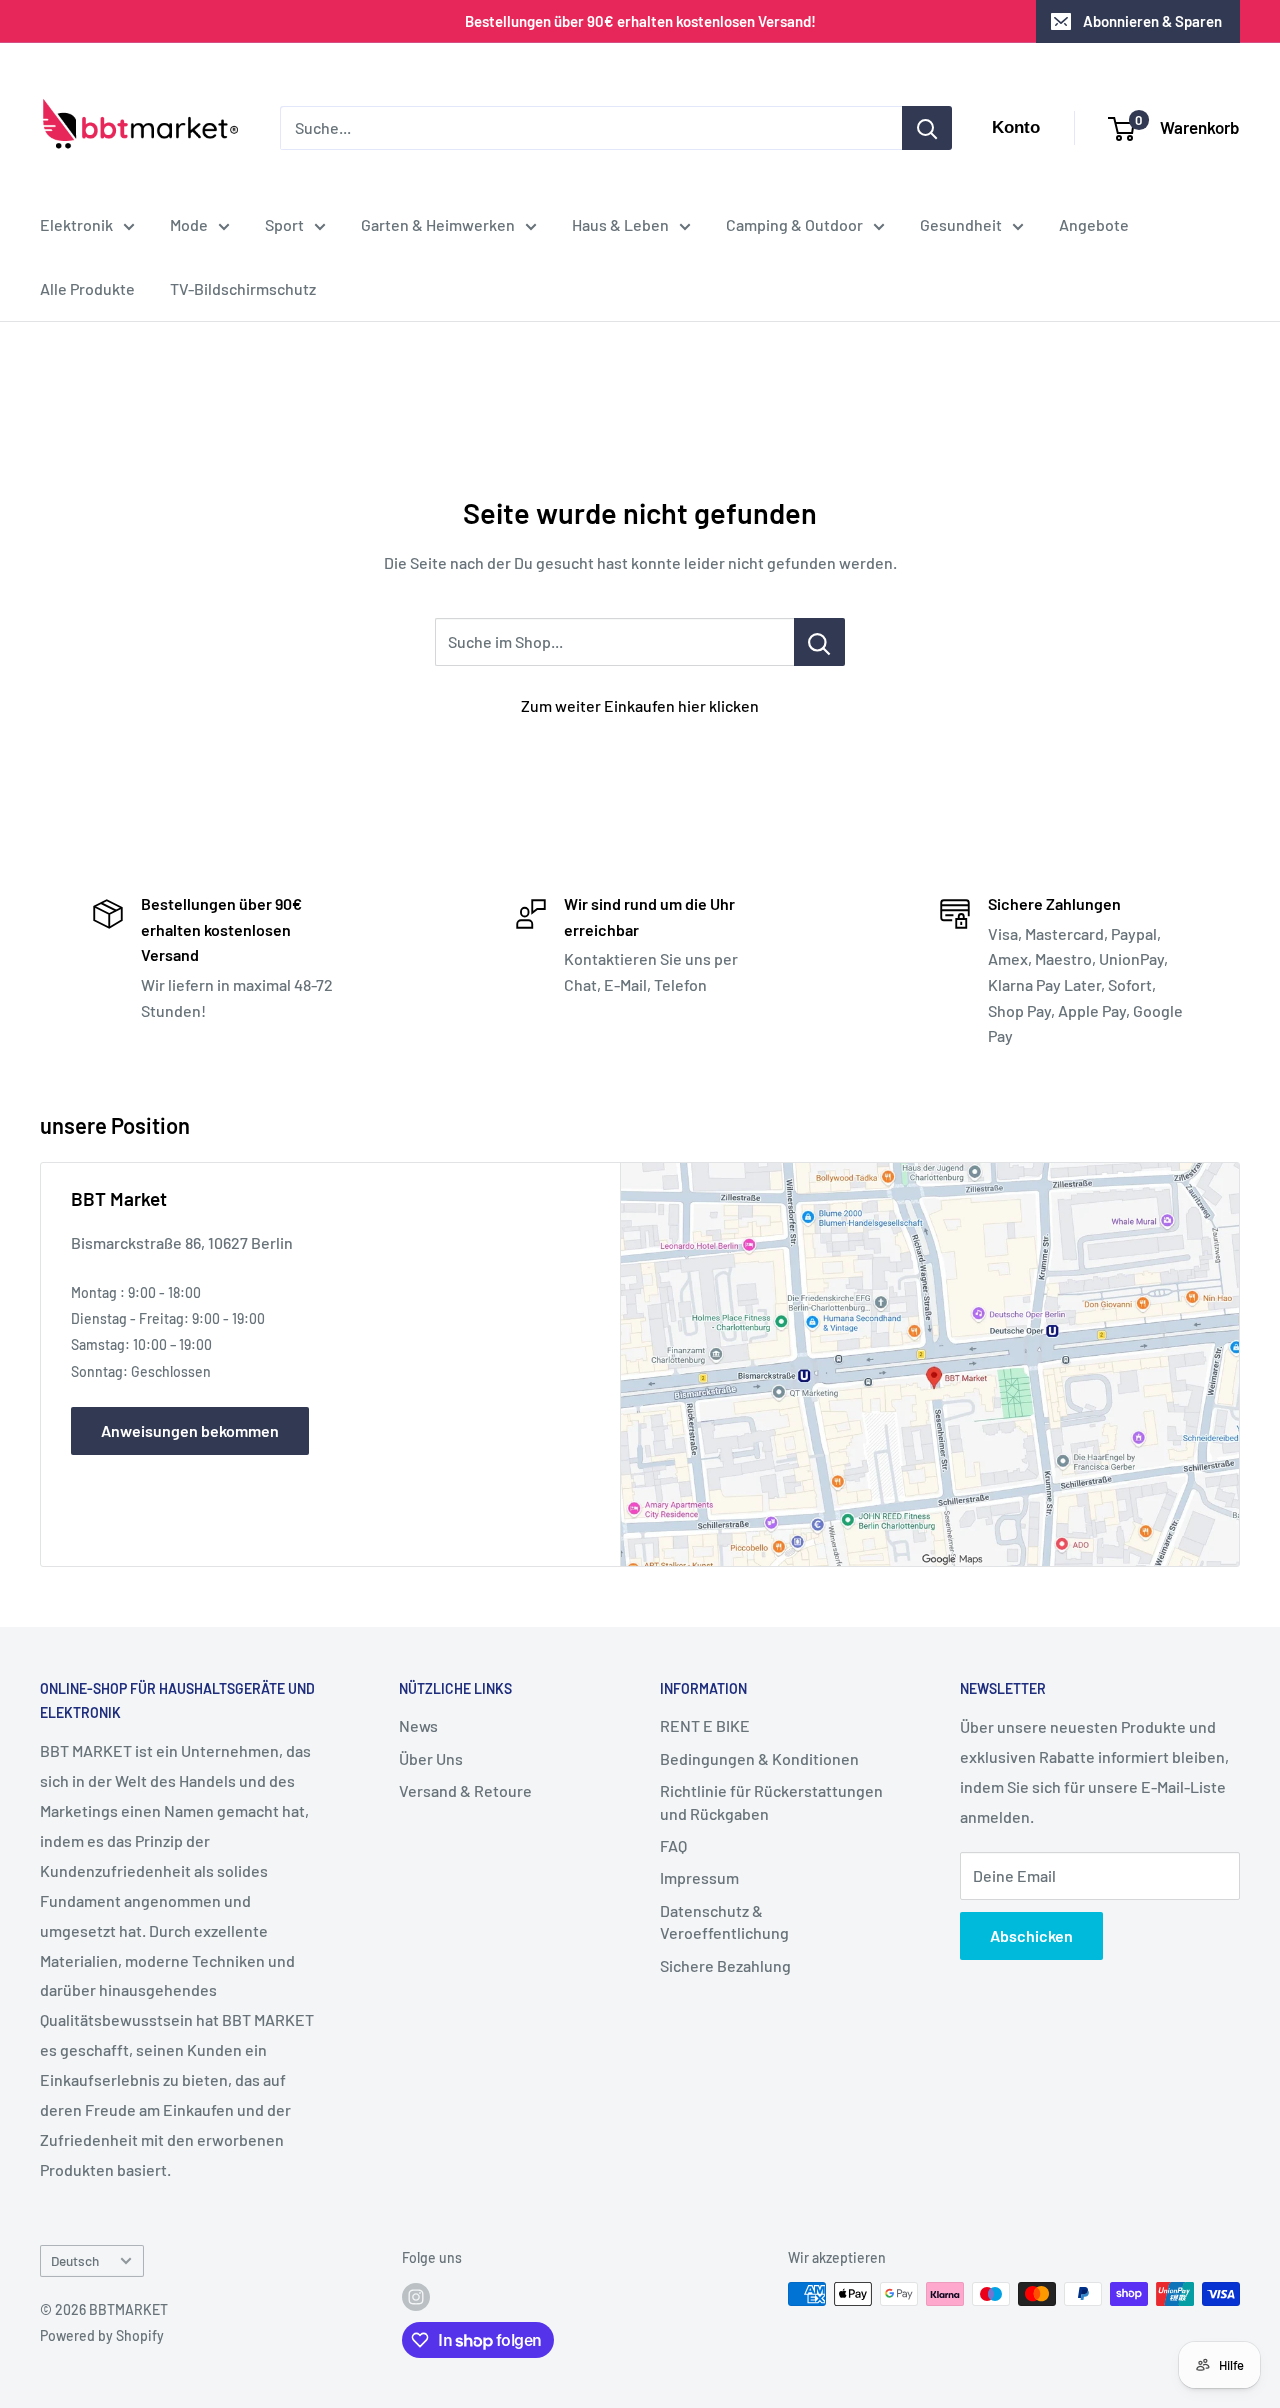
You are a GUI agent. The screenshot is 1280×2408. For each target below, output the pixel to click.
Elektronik (76, 224)
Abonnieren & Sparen (1152, 21)
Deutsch (75, 2260)
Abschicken (1031, 1935)
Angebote (1094, 224)
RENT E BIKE (705, 1725)
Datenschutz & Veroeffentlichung (724, 1921)
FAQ (673, 1845)
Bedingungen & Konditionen (759, 1758)
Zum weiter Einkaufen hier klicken (640, 705)
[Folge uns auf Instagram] (416, 2296)
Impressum (699, 1877)
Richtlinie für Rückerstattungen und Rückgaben (771, 1801)
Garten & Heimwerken (438, 224)
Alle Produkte (87, 288)
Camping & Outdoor (794, 224)
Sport (284, 224)
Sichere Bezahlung (725, 1965)
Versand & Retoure (465, 1790)
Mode (189, 224)
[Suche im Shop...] (819, 642)
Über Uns (431, 1758)
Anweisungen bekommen (190, 1430)
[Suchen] (927, 128)
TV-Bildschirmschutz (243, 288)
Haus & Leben (620, 224)
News (418, 1725)
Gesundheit (961, 224)
